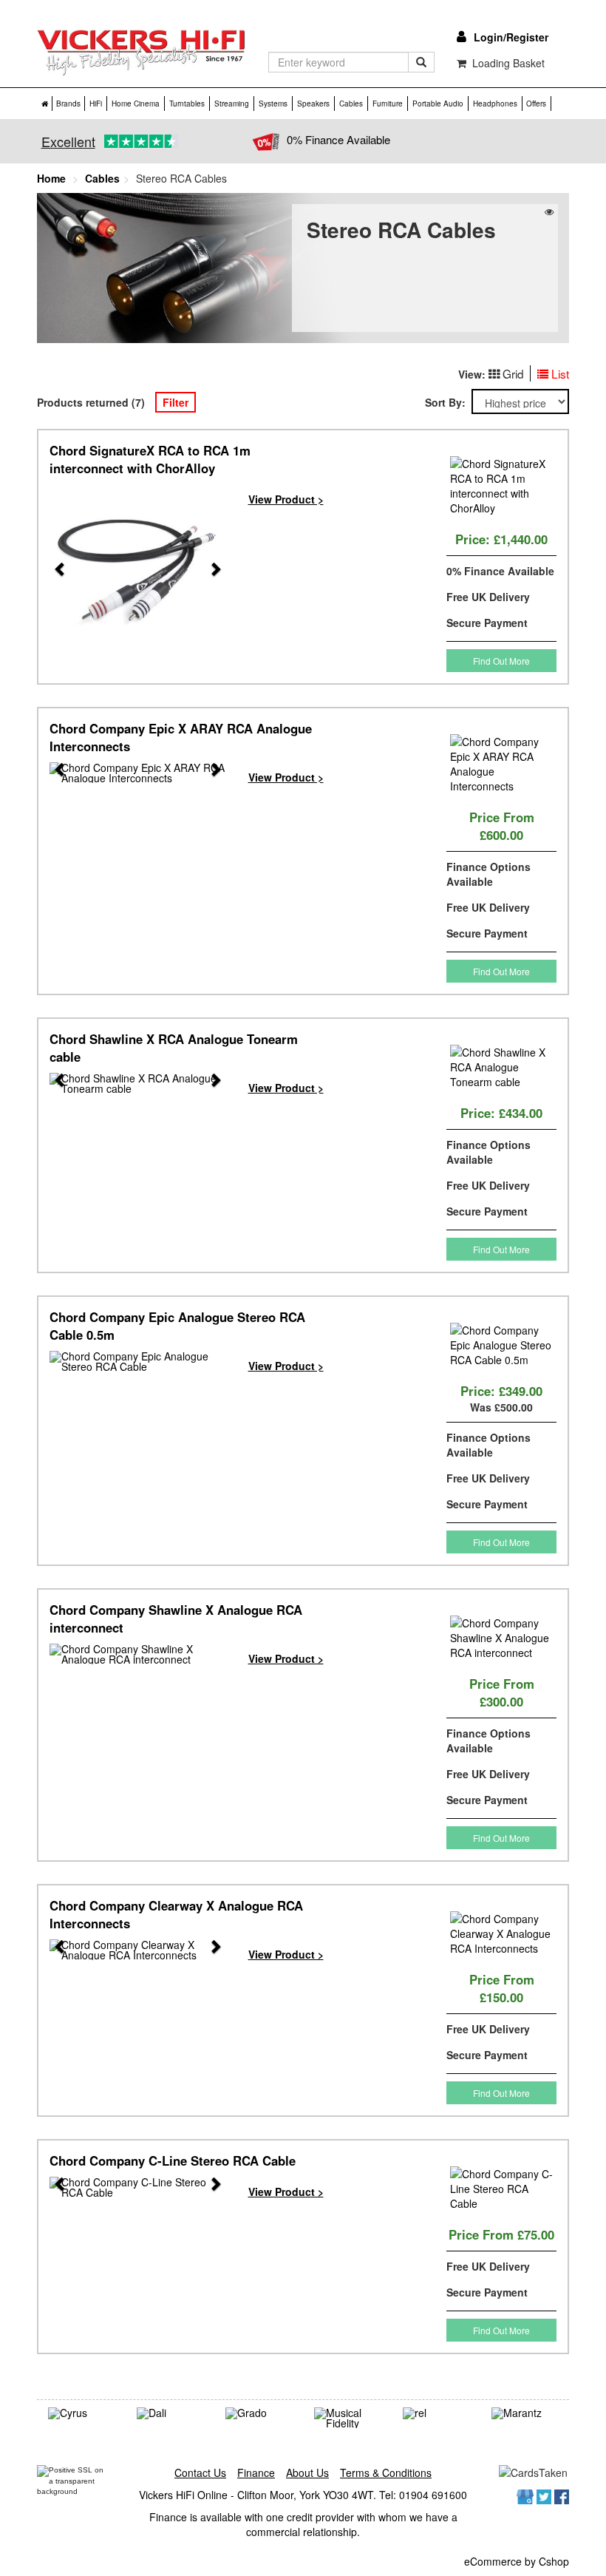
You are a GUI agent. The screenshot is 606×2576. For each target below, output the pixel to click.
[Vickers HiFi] (142, 53)
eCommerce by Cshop (517, 2561)
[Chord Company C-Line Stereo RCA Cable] (138, 2187)
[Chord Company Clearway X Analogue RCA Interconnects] (138, 1950)
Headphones (495, 104)
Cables (351, 104)
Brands (68, 104)
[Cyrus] (81, 2413)
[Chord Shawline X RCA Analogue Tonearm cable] (138, 1083)
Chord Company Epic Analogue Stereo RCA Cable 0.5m (177, 1326)
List (560, 373)
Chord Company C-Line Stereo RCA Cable (173, 2160)
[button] (54, 573)
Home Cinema (136, 104)
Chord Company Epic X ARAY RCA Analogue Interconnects (181, 737)
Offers (536, 104)
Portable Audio (438, 104)
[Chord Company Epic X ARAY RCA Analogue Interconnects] (138, 773)
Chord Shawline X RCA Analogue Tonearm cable (174, 1048)
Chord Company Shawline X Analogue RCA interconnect (176, 1619)
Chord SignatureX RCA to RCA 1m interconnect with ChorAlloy (150, 459)
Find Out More (501, 661)
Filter (176, 402)
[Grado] (259, 2413)
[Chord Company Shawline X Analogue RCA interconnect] (138, 1654)
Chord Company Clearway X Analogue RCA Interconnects (176, 1914)
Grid (513, 373)
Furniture (388, 104)
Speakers (313, 104)
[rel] (436, 2413)
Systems (273, 104)
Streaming (232, 104)
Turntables (187, 104)
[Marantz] (525, 2413)
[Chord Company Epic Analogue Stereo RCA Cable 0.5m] (138, 1361)
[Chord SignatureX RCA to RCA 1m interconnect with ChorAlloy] (138, 573)
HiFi (96, 104)
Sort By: (448, 402)
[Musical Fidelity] (347, 2418)
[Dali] (170, 2413)
